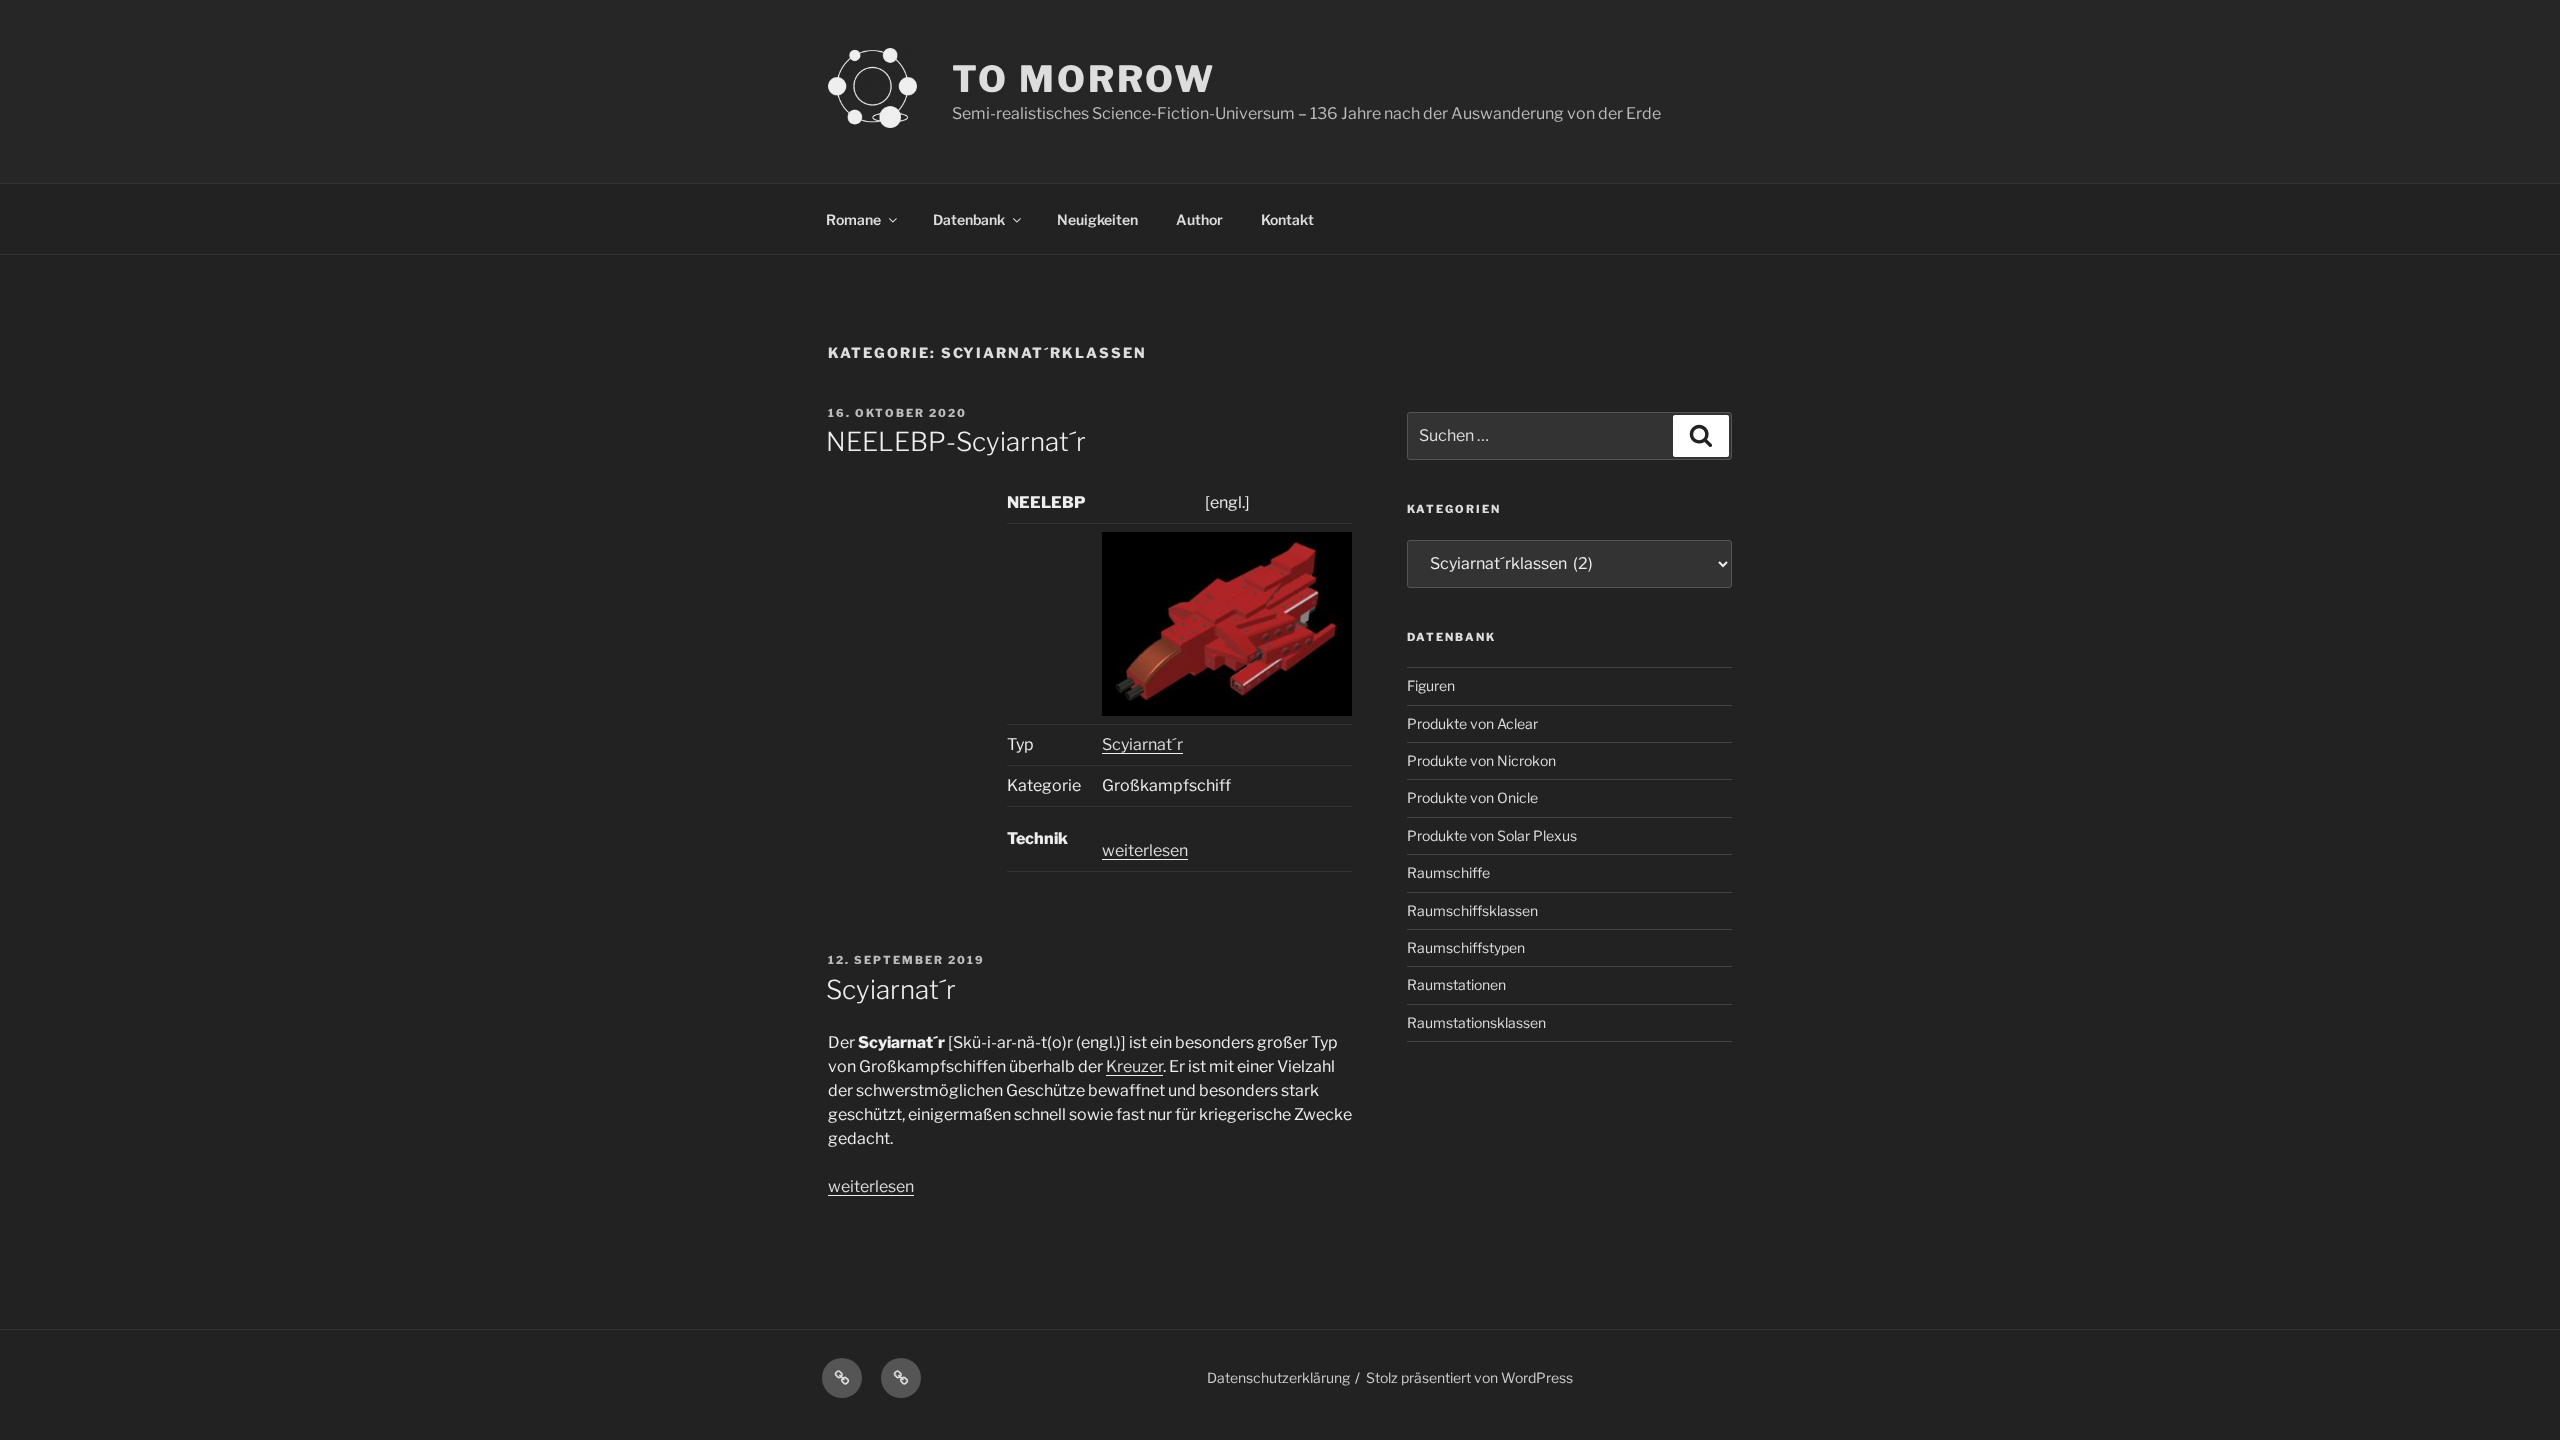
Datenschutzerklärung (1278, 1377)
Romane (853, 219)
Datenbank (969, 219)
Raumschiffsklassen (1472, 910)
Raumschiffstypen (1466, 947)
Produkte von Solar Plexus (1492, 835)
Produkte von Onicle (1472, 797)
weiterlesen (1145, 850)
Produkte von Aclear (1472, 723)
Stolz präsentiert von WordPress (1469, 1377)
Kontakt (1287, 219)
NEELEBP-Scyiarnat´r (956, 441)
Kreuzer (1134, 1066)
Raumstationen (1456, 984)
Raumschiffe (1448, 872)
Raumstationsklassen (1476, 1022)
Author (1199, 219)
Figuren (1431, 685)
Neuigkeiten (1097, 219)
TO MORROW (1084, 79)
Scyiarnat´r (1142, 744)
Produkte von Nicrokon (1481, 760)
